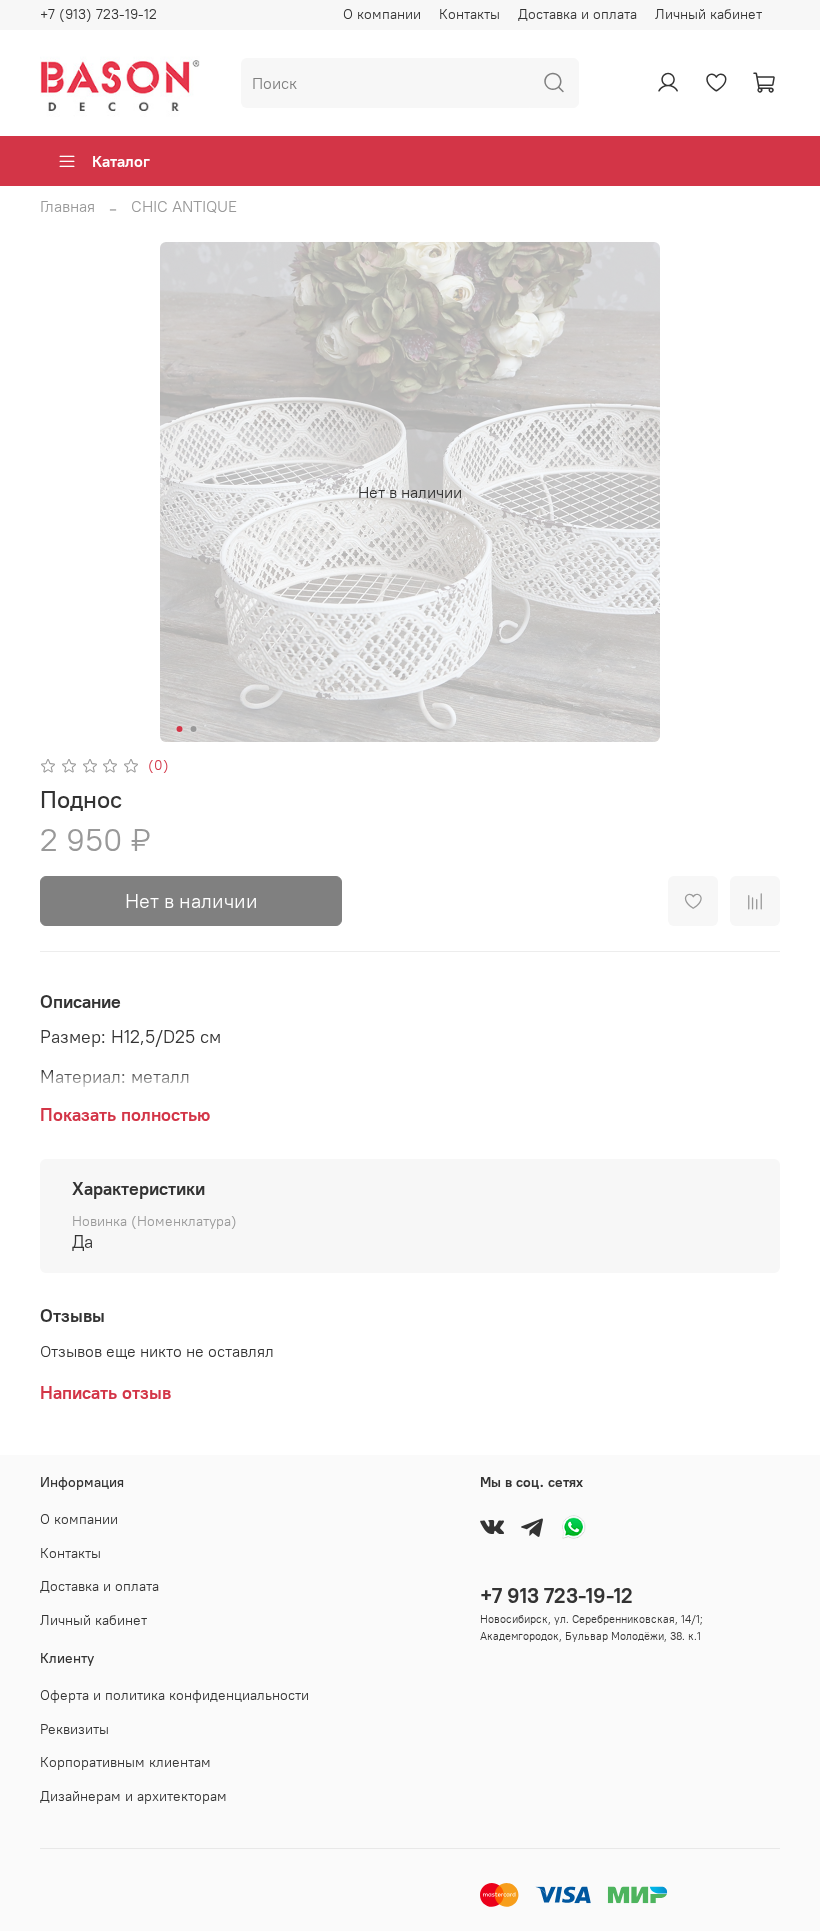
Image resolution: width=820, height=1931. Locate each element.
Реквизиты (74, 1729)
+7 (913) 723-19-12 (98, 14)
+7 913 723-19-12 (556, 1595)
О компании (382, 14)
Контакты (469, 14)
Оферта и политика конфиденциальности (174, 1695)
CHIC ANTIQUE (184, 206)
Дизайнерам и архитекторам (133, 1796)
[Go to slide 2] (194, 729)
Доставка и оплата (577, 14)
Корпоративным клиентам (125, 1762)
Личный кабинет (708, 14)
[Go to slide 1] (180, 729)
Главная (67, 206)
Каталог (121, 161)
